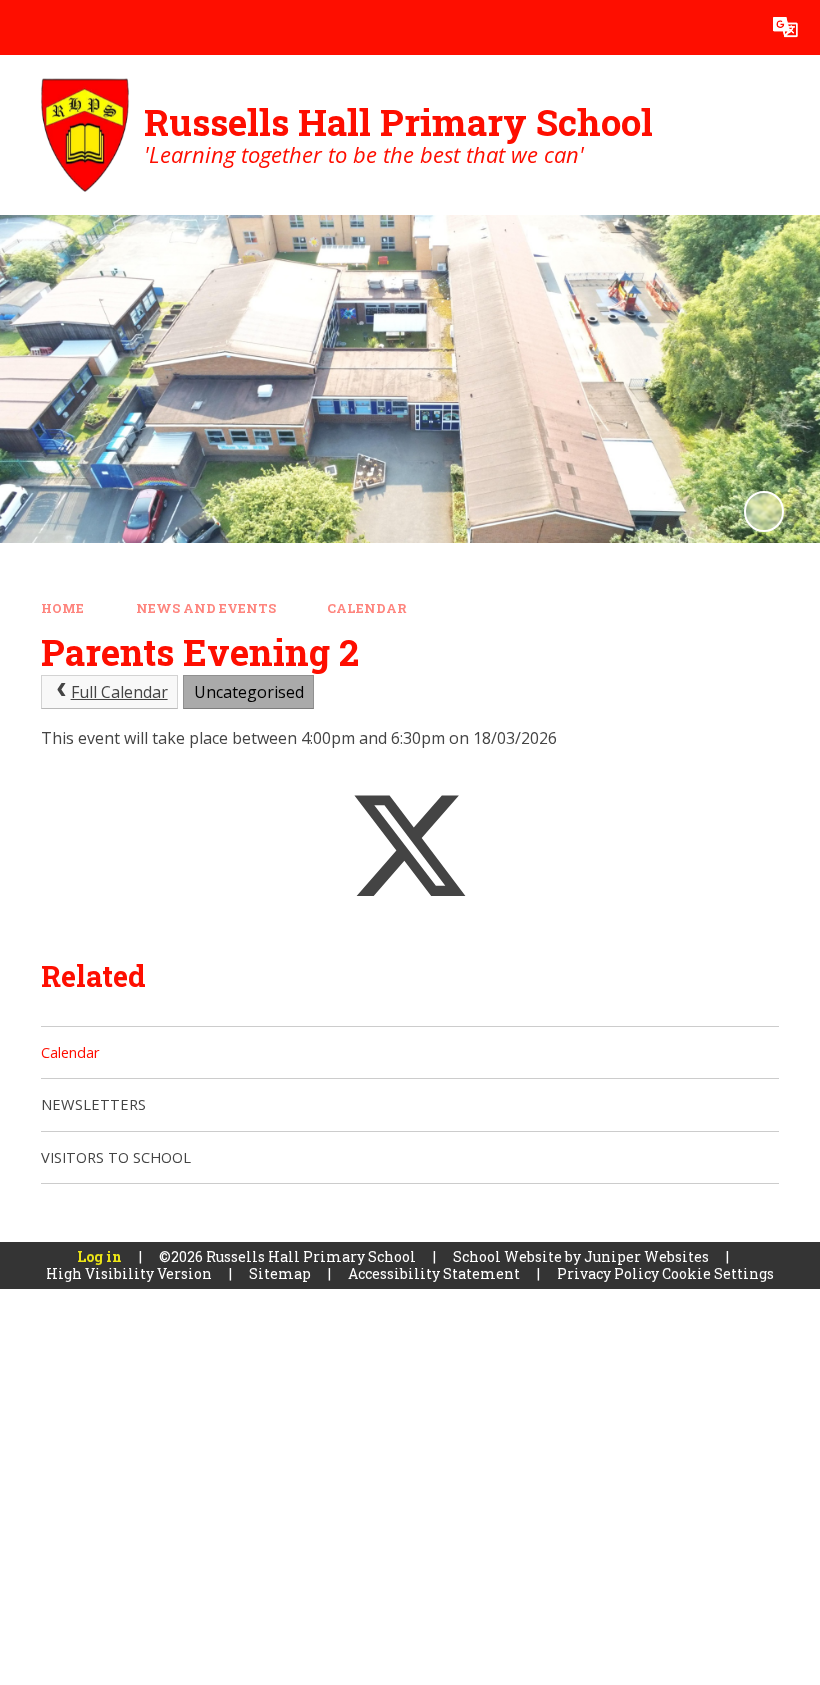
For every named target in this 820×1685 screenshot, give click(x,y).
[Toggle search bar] (730, 27)
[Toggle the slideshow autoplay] (764, 511)
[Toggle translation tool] (785, 27)
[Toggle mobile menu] (27, 27)
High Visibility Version (129, 1273)
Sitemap (280, 1273)
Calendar (367, 608)
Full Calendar (119, 692)
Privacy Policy (608, 1273)
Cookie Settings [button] (718, 1273)
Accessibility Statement (434, 1273)
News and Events (206, 608)
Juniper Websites (646, 1256)
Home (62, 608)
